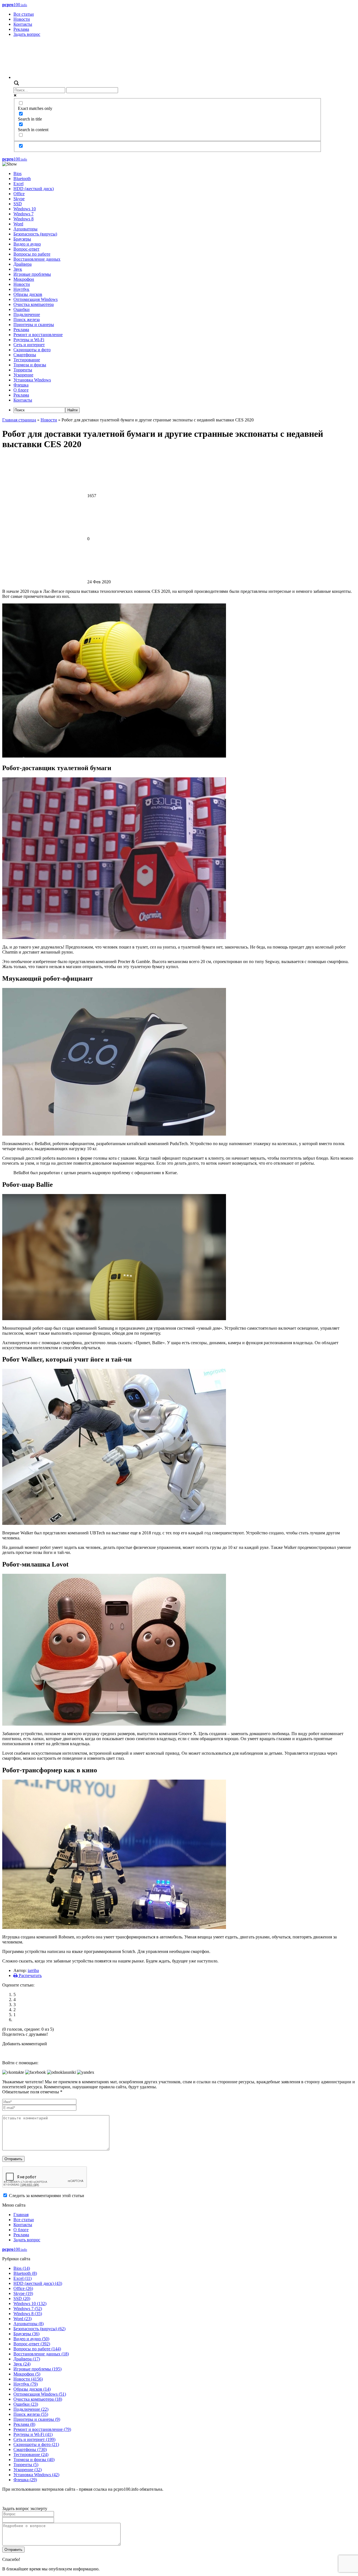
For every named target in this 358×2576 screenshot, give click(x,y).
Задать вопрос (27, 34)
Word (18, 224)
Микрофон (24, 279)
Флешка (21, 385)
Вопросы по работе (32, 254)
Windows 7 (23, 214)
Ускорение (23, 375)
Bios (17, 174)
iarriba (33, 1970)
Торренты (23, 370)
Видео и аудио (27, 244)
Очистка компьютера (34, 304)
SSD (18, 204)
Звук (18, 269)
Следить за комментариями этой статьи (47, 2196)
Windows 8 (23, 219)
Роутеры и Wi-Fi (29, 340)
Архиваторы (25, 229)
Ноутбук (21, 289)
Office (19, 194)
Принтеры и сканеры (34, 325)
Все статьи (24, 14)
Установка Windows (32, 380)
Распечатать (30, 1975)
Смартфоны (25, 355)
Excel (18, 184)
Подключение (27, 314)
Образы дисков (28, 294)
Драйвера (23, 264)
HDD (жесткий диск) (34, 189)
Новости (22, 19)
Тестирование (27, 360)
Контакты (23, 24)
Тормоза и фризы (30, 365)
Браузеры (22, 239)
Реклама (21, 29)
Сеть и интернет (29, 345)
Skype (19, 199)
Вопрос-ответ (26, 249)
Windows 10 (25, 209)
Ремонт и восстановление (38, 335)
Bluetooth (22, 179)
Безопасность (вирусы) (35, 234)
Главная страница (19, 420)
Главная (21, 2215)
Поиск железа (27, 319)
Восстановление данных (37, 259)
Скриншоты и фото (32, 350)
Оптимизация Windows (36, 299)
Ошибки (22, 309)
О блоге (21, 390)
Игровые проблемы (32, 274)
